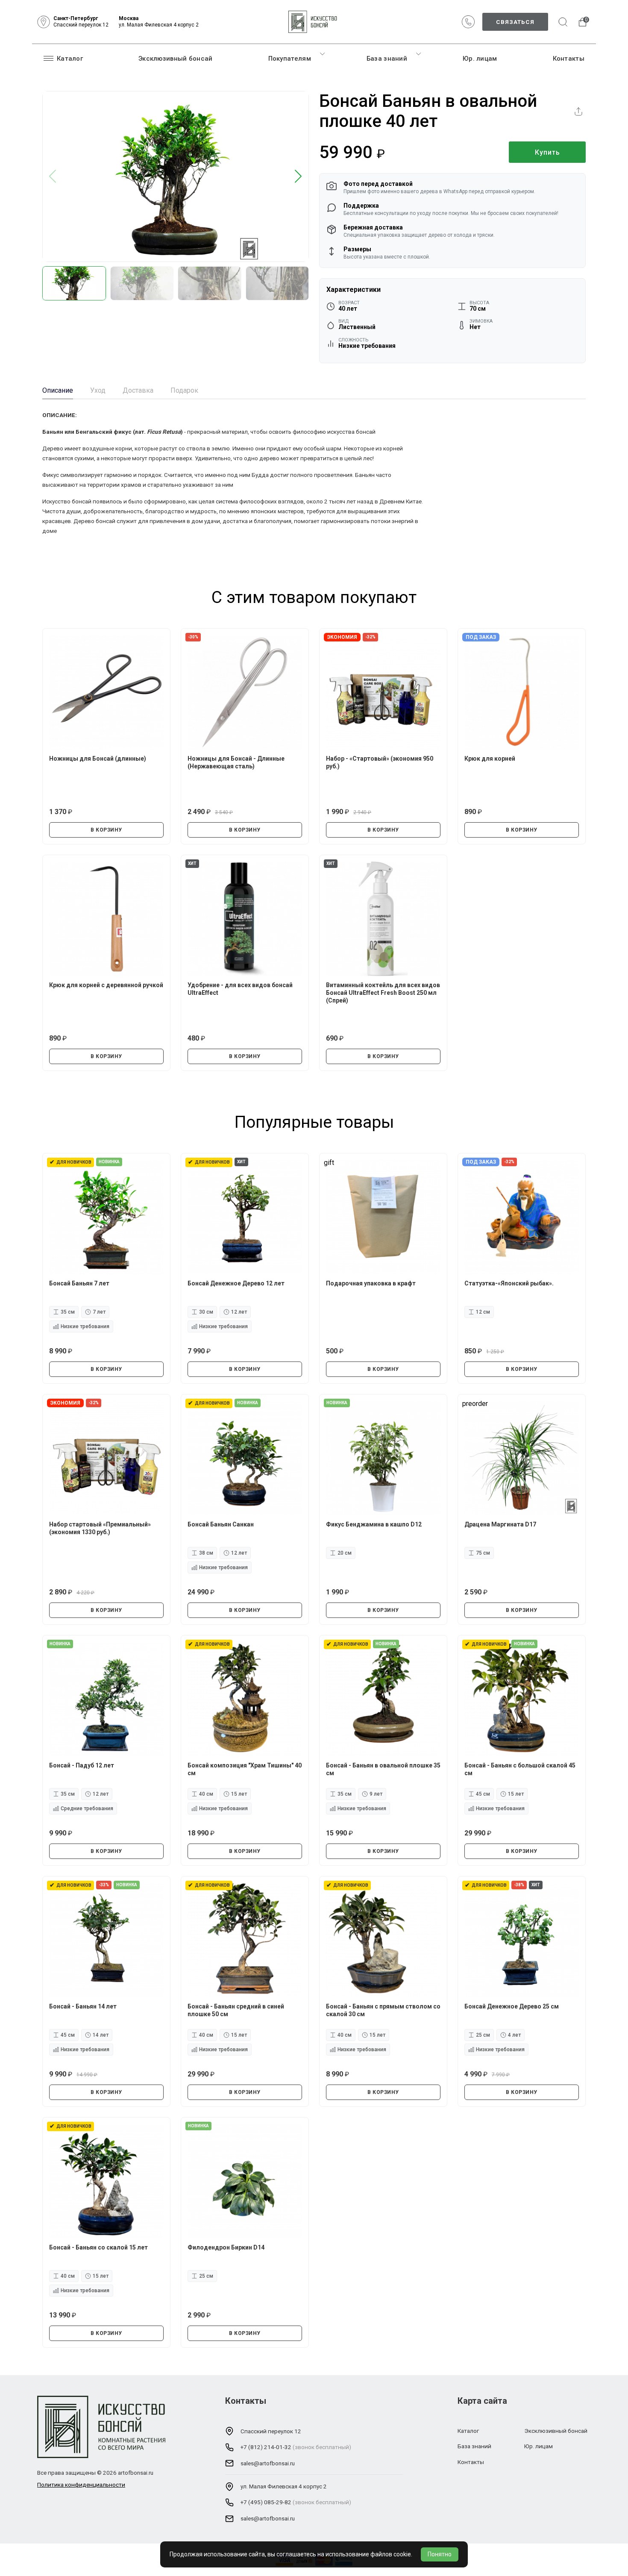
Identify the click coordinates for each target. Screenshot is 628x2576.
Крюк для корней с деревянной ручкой (106, 985)
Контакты (569, 59)
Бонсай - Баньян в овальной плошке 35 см (383, 1769)
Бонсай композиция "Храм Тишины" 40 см (245, 1769)
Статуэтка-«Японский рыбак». (509, 1283)
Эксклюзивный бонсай (176, 59)
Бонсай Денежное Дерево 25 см (512, 2006)
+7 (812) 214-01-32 (266, 2447)
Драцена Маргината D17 (500, 1524)
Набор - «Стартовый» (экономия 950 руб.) (380, 762)
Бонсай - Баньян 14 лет (83, 2006)
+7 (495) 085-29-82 (266, 2502)
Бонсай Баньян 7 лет (79, 1283)
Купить (547, 152)
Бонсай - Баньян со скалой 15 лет (98, 2247)
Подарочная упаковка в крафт (371, 1283)
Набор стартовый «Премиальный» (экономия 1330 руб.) (100, 1528)
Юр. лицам (480, 59)
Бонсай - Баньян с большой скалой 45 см (520, 1769)
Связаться (515, 22)
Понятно (440, 2554)
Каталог (70, 59)
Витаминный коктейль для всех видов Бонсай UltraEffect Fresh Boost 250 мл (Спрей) (383, 993)
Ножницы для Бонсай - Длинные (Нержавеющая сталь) (236, 762)
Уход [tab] (98, 390)
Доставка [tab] (138, 390)
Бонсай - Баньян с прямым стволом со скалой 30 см (383, 2010)
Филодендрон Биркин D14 (226, 2247)
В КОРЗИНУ (106, 830)
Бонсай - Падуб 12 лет (82, 1765)
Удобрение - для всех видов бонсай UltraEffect (240, 989)
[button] (298, 177)
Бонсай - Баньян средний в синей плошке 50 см (236, 2010)
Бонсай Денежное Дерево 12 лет (236, 1283)
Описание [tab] (58, 390)
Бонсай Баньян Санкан (221, 1524)
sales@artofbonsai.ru (268, 2463)
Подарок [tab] (184, 390)
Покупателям (290, 59)
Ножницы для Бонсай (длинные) (98, 759)
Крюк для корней (490, 759)
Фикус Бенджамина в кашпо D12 (374, 1524)
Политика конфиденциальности (81, 2485)
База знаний (387, 59)
